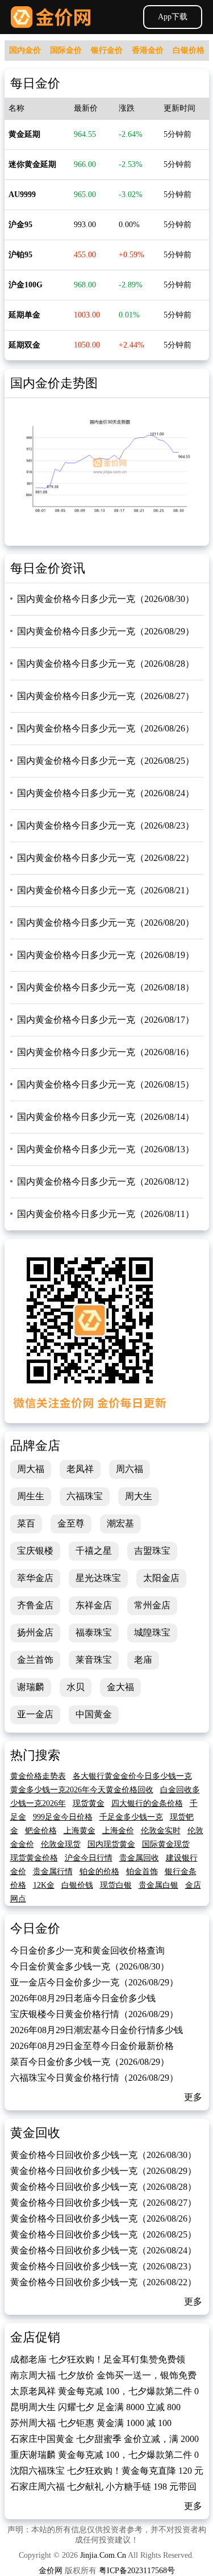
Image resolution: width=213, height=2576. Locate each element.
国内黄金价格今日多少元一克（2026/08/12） (106, 1182)
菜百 (26, 1523)
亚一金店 (35, 1714)
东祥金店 (94, 1605)
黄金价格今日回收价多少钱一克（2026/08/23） (103, 2266)
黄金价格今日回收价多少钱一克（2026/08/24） (103, 2250)
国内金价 (25, 50)
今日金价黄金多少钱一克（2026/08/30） (90, 1966)
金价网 (51, 17)
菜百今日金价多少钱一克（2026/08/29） (90, 2062)
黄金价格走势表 (38, 1776)
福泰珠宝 (94, 1632)
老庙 (143, 1660)
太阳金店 (161, 1578)
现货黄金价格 (34, 1858)
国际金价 (66, 50)
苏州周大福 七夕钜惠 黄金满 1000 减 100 (91, 2423)
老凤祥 (80, 1469)
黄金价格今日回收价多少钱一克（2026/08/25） (103, 2234)
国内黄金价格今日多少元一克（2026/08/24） (106, 793)
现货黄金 (89, 1803)
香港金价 (148, 50)
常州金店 (152, 1605)
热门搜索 (35, 1755)
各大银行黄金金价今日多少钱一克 (132, 1776)
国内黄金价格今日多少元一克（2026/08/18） (106, 987)
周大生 (139, 1496)
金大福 (120, 1687)
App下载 (173, 17)
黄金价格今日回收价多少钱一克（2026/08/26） (103, 2219)
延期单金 (24, 315)
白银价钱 (77, 1885)
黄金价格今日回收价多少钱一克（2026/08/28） (103, 2187)
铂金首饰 (142, 1872)
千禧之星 (94, 1551)
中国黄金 (94, 1714)
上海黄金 (80, 1831)
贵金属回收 (139, 1858)
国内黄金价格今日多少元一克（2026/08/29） (106, 631)
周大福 (31, 1469)
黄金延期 (24, 134)
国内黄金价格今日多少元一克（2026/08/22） (106, 858)
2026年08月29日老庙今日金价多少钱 (83, 1998)
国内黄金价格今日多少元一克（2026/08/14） (106, 1117)
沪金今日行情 (89, 1858)
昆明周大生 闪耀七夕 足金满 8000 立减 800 (95, 2407)
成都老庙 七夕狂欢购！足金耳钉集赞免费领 (98, 2359)
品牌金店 (35, 1446)
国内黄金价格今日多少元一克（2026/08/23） (106, 825)
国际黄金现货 (166, 1844)
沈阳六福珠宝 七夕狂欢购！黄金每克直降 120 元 (107, 2471)
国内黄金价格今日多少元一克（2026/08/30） (106, 599)
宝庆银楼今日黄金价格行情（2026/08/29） (94, 2014)
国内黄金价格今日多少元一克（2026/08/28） (106, 664)
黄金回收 (35, 2133)
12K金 (44, 1885)
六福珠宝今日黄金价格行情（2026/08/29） (94, 2078)
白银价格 (189, 50)
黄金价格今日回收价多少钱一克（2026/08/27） (103, 2203)
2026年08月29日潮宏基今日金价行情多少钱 (97, 2030)
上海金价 (118, 1831)
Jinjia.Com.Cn (103, 2555)
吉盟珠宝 (152, 1551)
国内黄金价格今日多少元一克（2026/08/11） (106, 1214)
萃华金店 (35, 1578)
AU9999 (22, 195)
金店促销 (35, 2337)
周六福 (130, 1469)
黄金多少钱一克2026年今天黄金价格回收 (82, 1790)
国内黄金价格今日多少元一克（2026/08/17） (106, 1020)
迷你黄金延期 (32, 164)
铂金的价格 (99, 1872)
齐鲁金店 (35, 1605)
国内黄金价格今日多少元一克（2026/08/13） (106, 1149)
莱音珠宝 (94, 1660)
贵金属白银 (158, 1885)
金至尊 (71, 1523)
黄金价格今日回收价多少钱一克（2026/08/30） (103, 2155)
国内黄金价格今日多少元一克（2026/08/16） (106, 1052)
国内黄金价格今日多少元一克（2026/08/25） (106, 761)
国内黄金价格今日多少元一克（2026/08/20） (106, 923)
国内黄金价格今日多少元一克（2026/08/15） (106, 1084)
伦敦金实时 (161, 1831)
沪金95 (20, 225)
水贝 (76, 1687)
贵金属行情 (53, 1872)
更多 (193, 2097)
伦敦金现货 (61, 1844)
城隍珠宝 (152, 1632)
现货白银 (116, 1885)
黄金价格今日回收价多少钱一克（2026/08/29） (103, 2171)
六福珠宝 (85, 1496)
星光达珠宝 (98, 1578)
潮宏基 (120, 1523)
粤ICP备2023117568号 (137, 2571)
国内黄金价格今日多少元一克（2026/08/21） (106, 890)
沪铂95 (20, 255)
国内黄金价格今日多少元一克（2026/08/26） (106, 728)
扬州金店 (35, 1632)
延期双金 (24, 345)
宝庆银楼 (35, 1551)
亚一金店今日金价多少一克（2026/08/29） (94, 1982)
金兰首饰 (35, 1660)
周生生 (31, 1496)
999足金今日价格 (63, 1817)
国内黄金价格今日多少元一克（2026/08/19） (106, 955)
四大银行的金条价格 (147, 1803)
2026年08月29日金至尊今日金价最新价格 (92, 2046)
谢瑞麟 (31, 1687)
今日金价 (35, 1928)
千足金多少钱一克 (131, 1817)
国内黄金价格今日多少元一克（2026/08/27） (106, 696)
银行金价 (107, 50)
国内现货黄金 (111, 1844)
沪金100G (26, 285)
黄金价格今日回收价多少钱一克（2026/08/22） (103, 2282)
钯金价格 (41, 1831)
